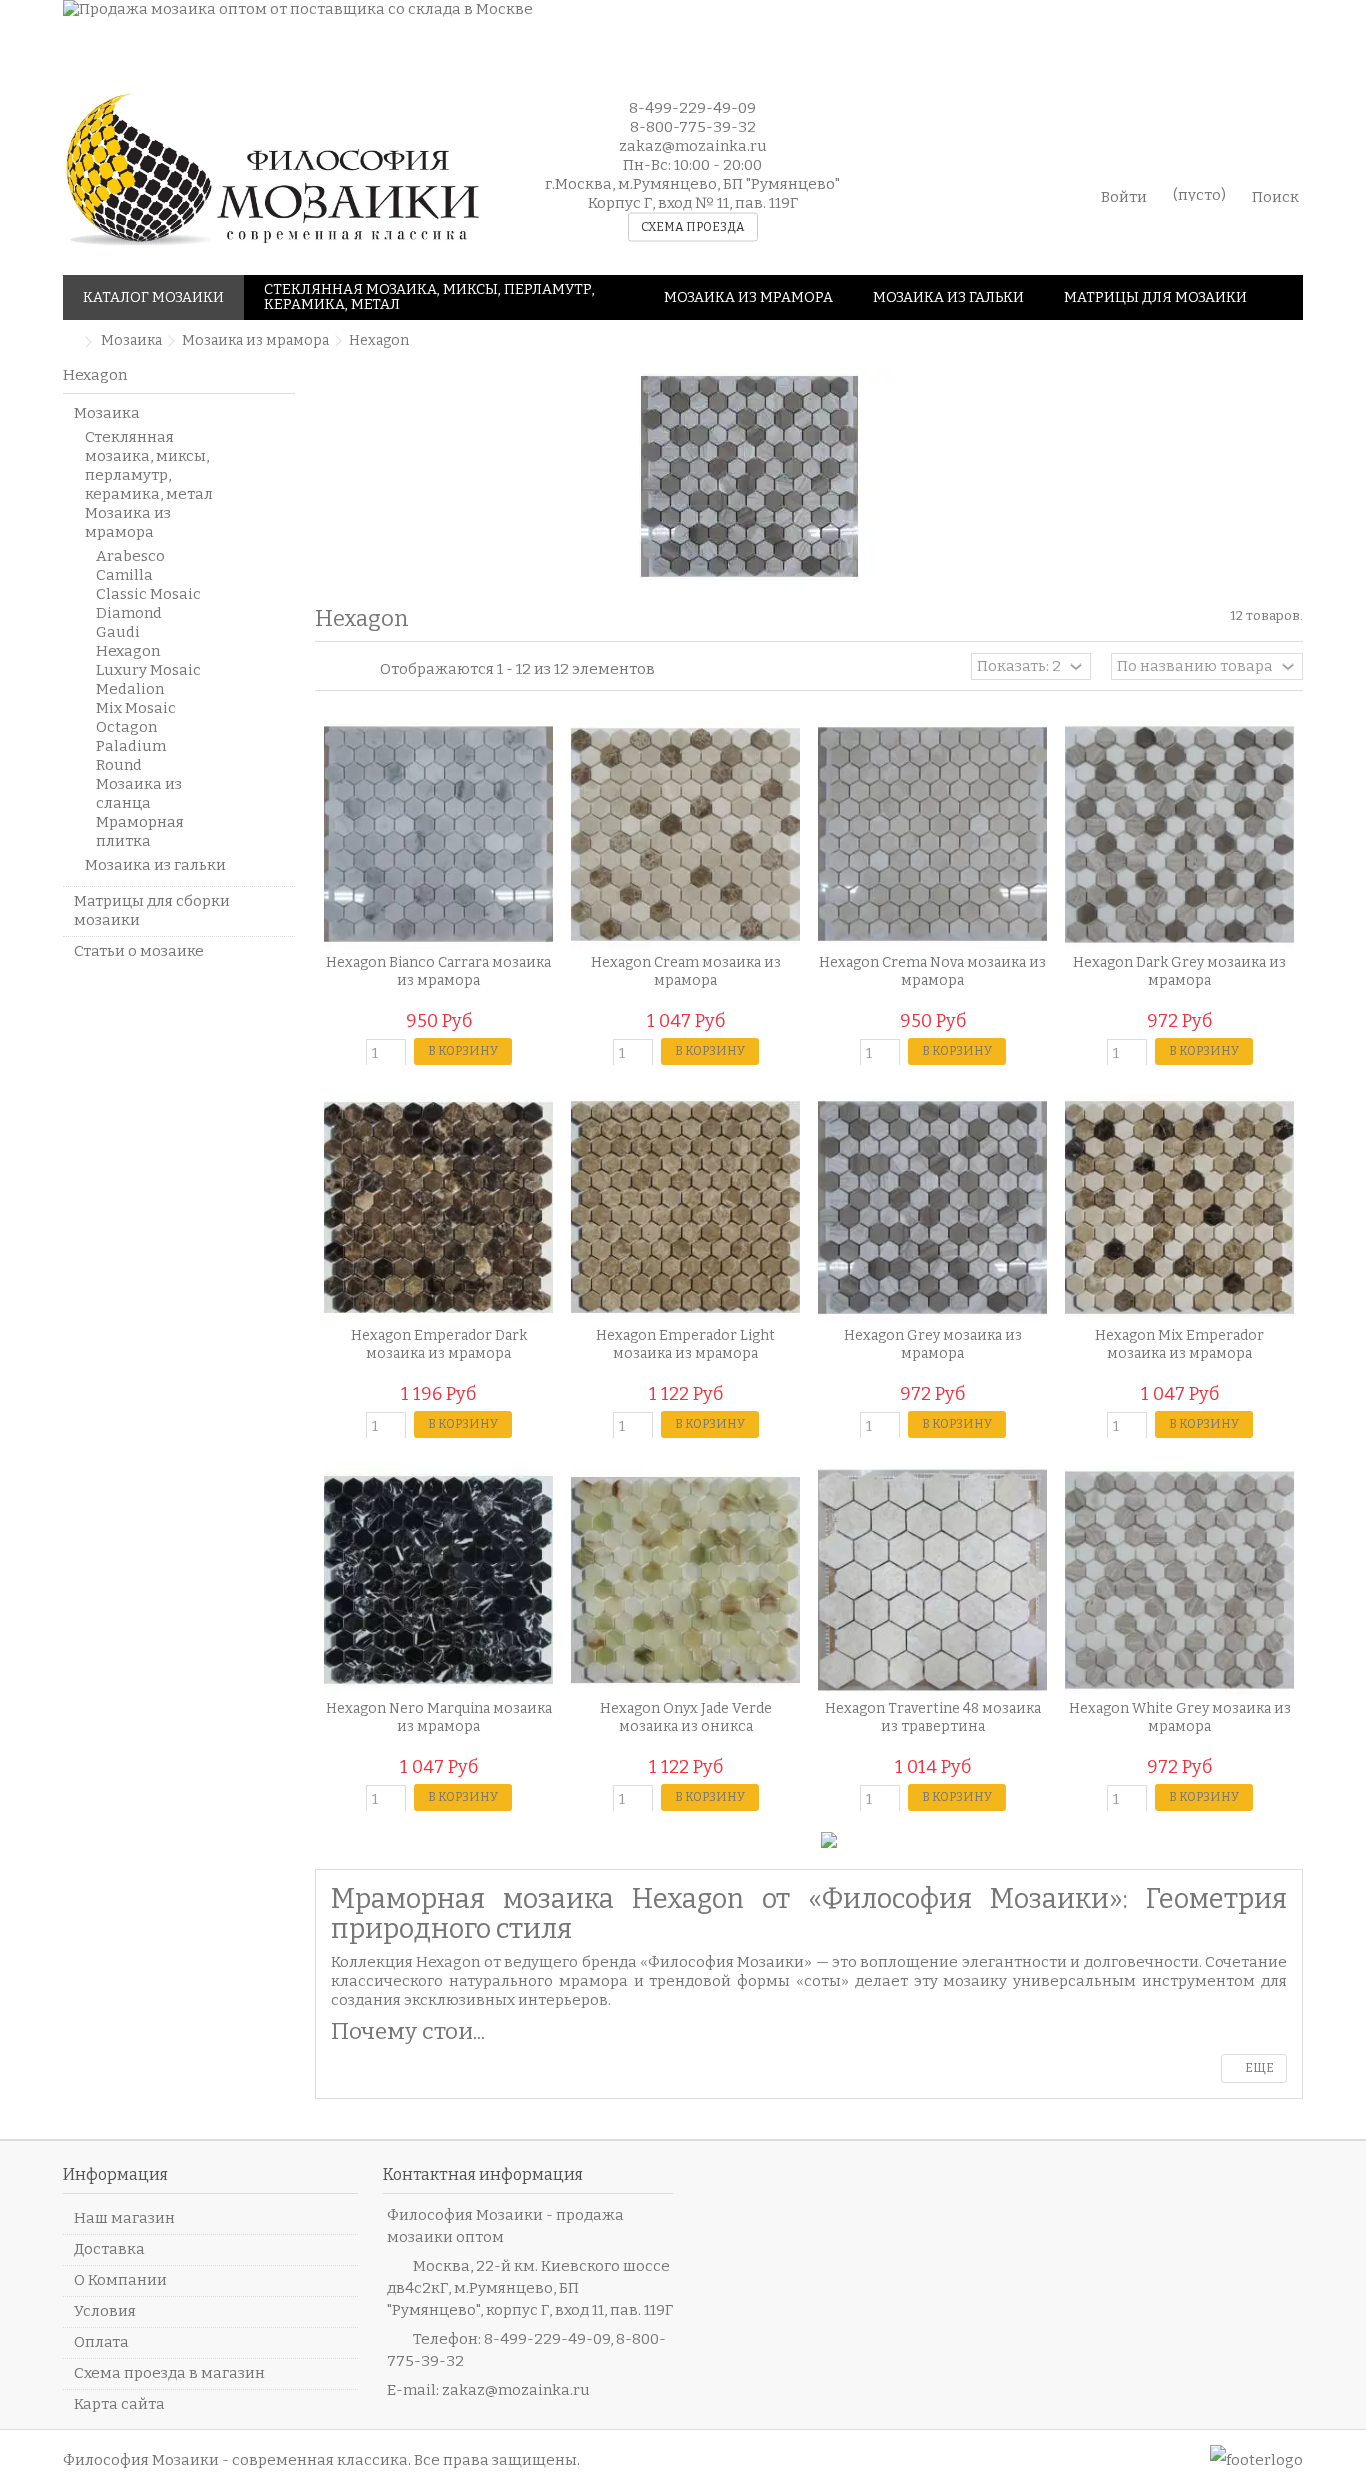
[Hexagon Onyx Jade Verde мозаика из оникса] (685, 1580)
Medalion (130, 689)
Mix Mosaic (136, 708)
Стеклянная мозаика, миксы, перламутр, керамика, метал (149, 465)
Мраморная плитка (140, 831)
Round (119, 765)
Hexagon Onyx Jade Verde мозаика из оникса (686, 1717)
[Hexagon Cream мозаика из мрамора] (685, 834)
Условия (105, 2311)
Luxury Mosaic (148, 670)
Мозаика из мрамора (128, 522)
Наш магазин (124, 2218)
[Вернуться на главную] (69, 342)
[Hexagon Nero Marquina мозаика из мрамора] (438, 1580)
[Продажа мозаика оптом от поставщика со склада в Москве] (648, 32)
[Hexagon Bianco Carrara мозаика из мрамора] (438, 834)
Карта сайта (119, 2404)
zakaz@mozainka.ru (516, 2390)
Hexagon (128, 651)
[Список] (346, 669)
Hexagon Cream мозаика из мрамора (686, 971)
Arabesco (130, 556)
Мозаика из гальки (155, 865)
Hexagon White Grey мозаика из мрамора (1180, 1717)
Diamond (129, 613)
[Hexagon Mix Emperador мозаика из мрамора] (1179, 1207)
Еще (1258, 2068)
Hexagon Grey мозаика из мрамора (933, 1344)
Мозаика (107, 413)
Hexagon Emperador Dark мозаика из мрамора (439, 1344)
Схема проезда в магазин (169, 2373)
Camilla (124, 575)
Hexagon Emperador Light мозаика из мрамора (685, 1344)
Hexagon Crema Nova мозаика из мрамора (932, 971)
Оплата (101, 2342)
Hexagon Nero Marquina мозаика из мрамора (439, 1717)
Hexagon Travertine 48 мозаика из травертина (933, 1717)
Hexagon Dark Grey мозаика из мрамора (1179, 971)
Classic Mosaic (148, 594)
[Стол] (365, 669)
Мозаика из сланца (139, 793)
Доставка (109, 2249)
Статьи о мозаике (139, 951)
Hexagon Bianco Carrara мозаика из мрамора (438, 971)
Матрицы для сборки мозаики (152, 910)
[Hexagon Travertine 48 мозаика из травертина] (932, 1580)
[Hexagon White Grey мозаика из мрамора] (1179, 1580)
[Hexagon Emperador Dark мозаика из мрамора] (438, 1207)
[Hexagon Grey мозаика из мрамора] (932, 1207)
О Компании (120, 2280)
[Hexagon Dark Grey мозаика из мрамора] (1179, 834)
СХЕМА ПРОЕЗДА (693, 227)
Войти (1124, 195)
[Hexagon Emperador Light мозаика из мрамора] (685, 1207)
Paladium (131, 746)
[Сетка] (327, 669)
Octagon (126, 727)
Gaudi (118, 632)
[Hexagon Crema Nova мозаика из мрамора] (932, 834)
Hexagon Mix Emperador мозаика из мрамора (1179, 1344)
